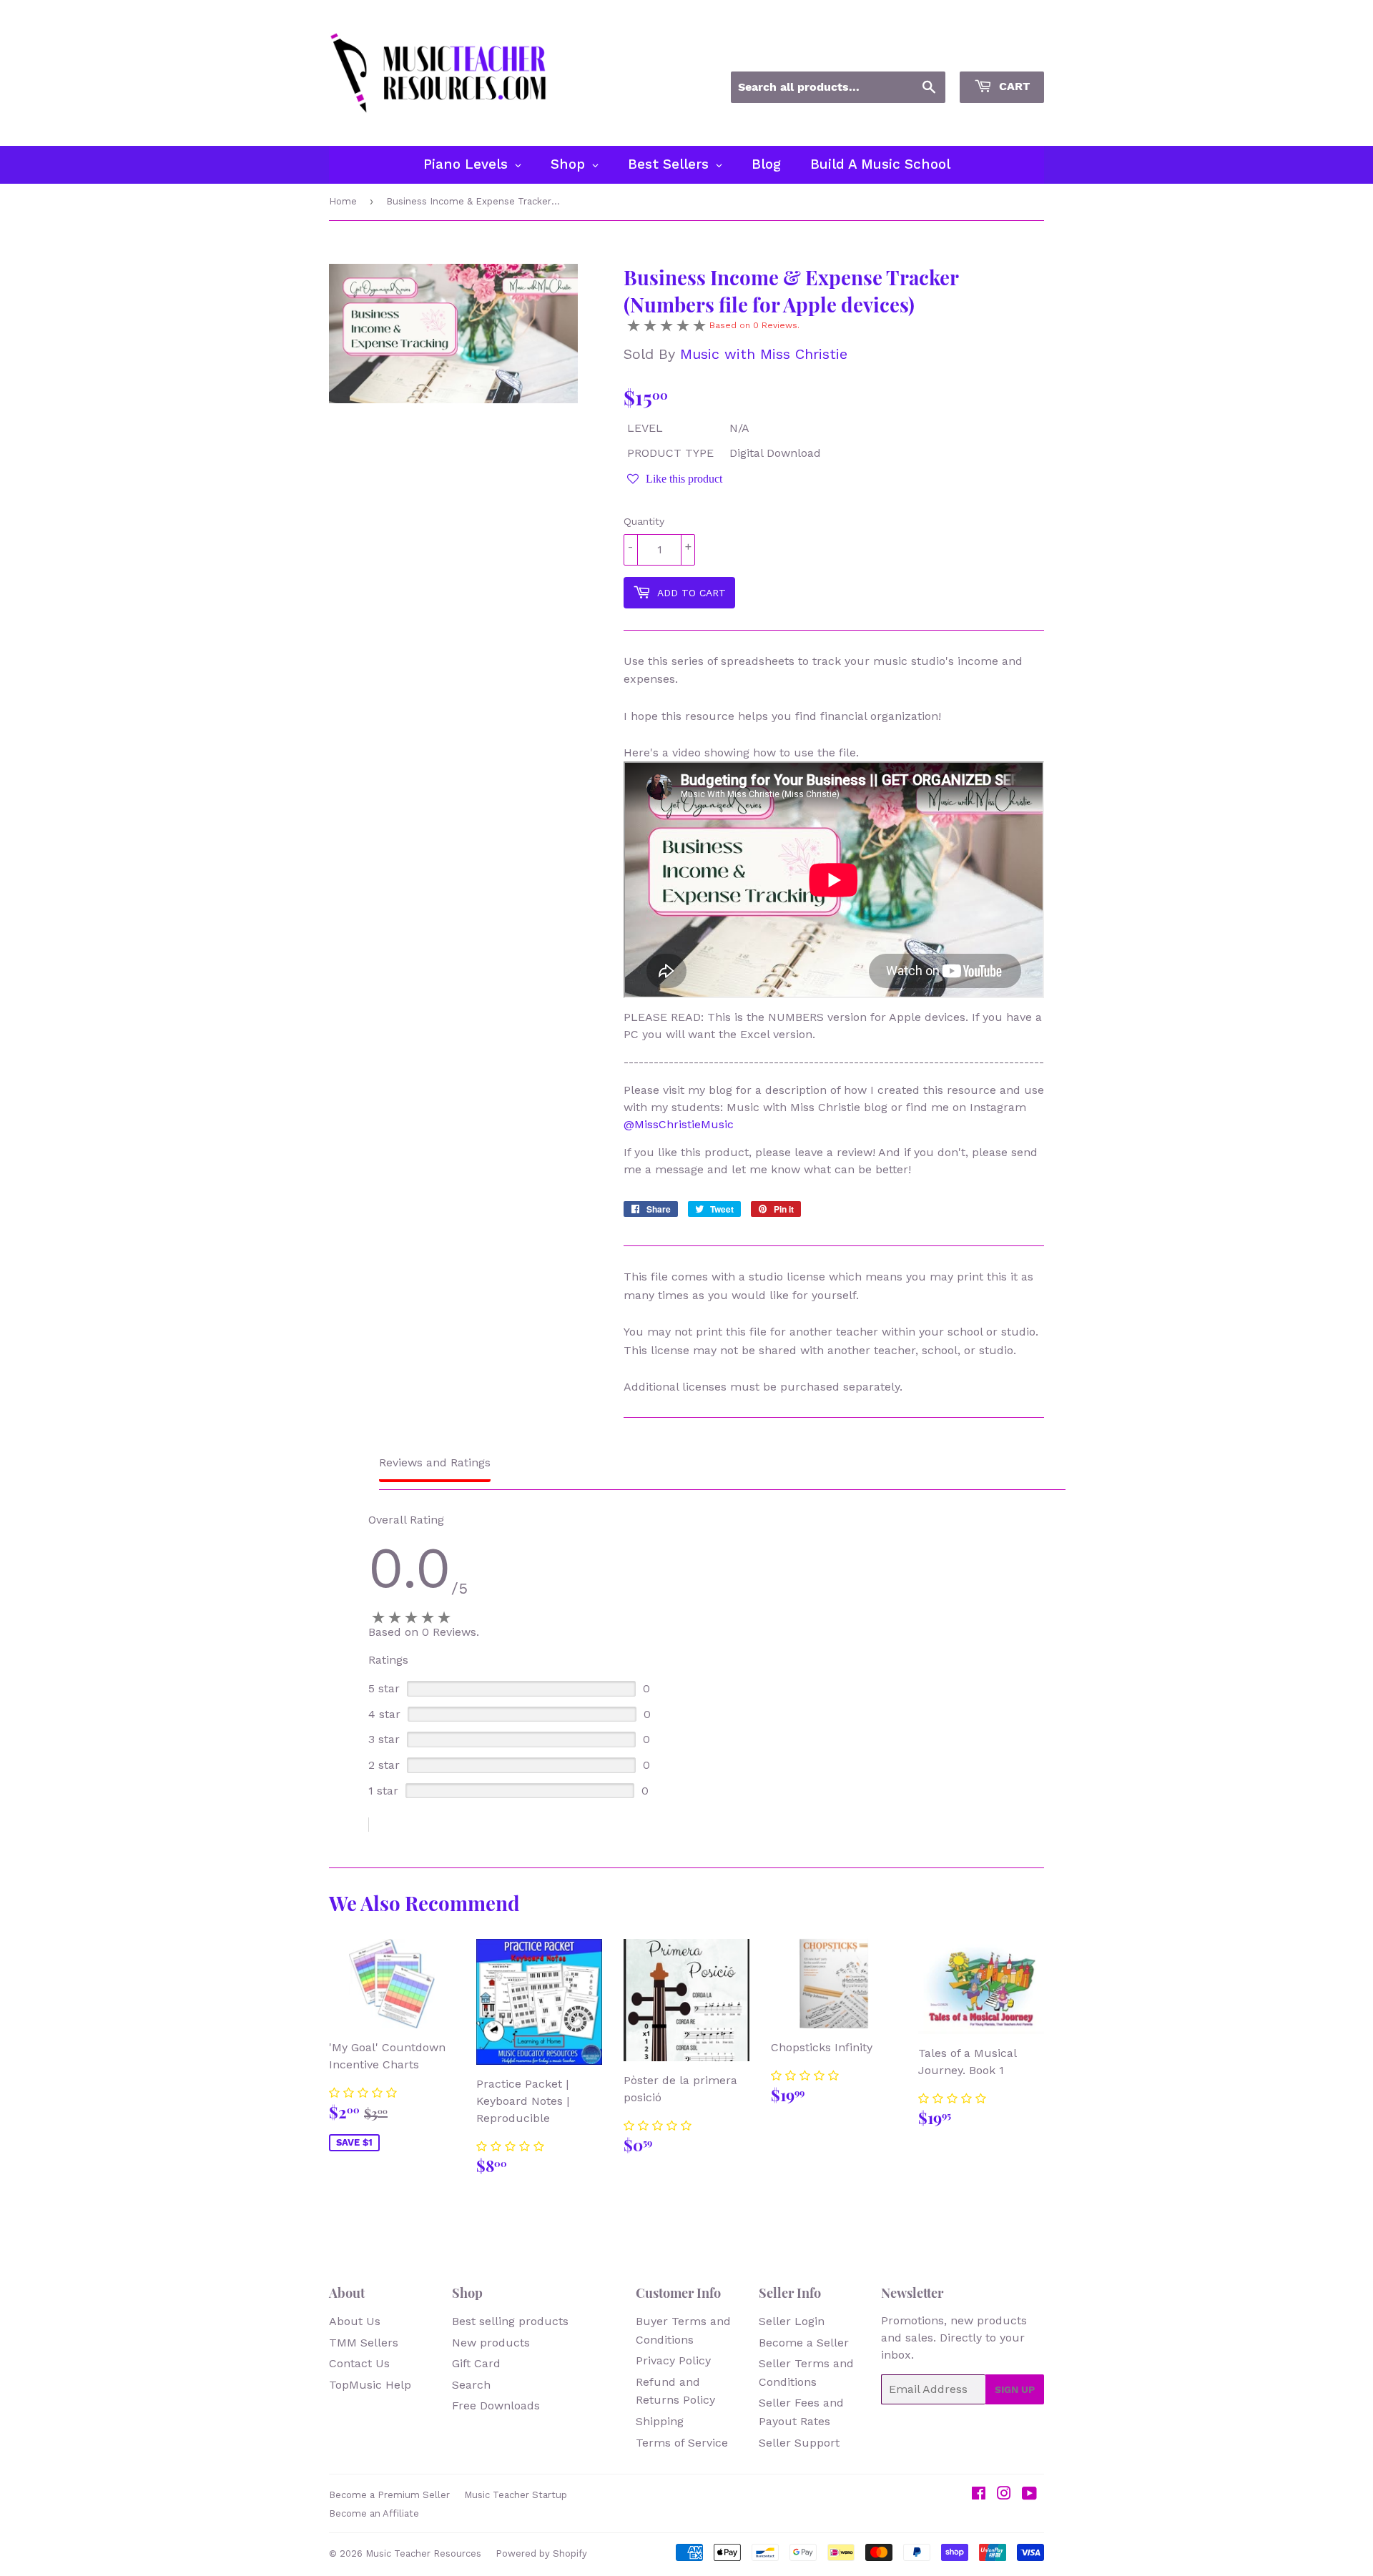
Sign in (915, 52)
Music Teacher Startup (516, 2495)
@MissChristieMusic (679, 1124)
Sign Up (1015, 2389)
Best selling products (510, 2321)
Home (343, 201)
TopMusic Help (370, 2385)
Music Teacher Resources (423, 2553)
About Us (355, 2321)
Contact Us (359, 2363)
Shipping (660, 2421)
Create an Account (1000, 52)
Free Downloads (496, 2405)
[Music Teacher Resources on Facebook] (979, 2495)
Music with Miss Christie (764, 354)
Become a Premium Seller (389, 2495)
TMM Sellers (364, 2343)
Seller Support (799, 2443)
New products (491, 2343)
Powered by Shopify (541, 2553)
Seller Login (792, 2321)
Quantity (644, 521)
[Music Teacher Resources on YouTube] (1029, 2495)
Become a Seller (804, 2343)
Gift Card (476, 2363)
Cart (1013, 86)
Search (471, 2385)
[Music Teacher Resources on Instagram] (1004, 2495)
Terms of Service (682, 2443)
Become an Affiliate (374, 2513)
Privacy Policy (673, 2360)
